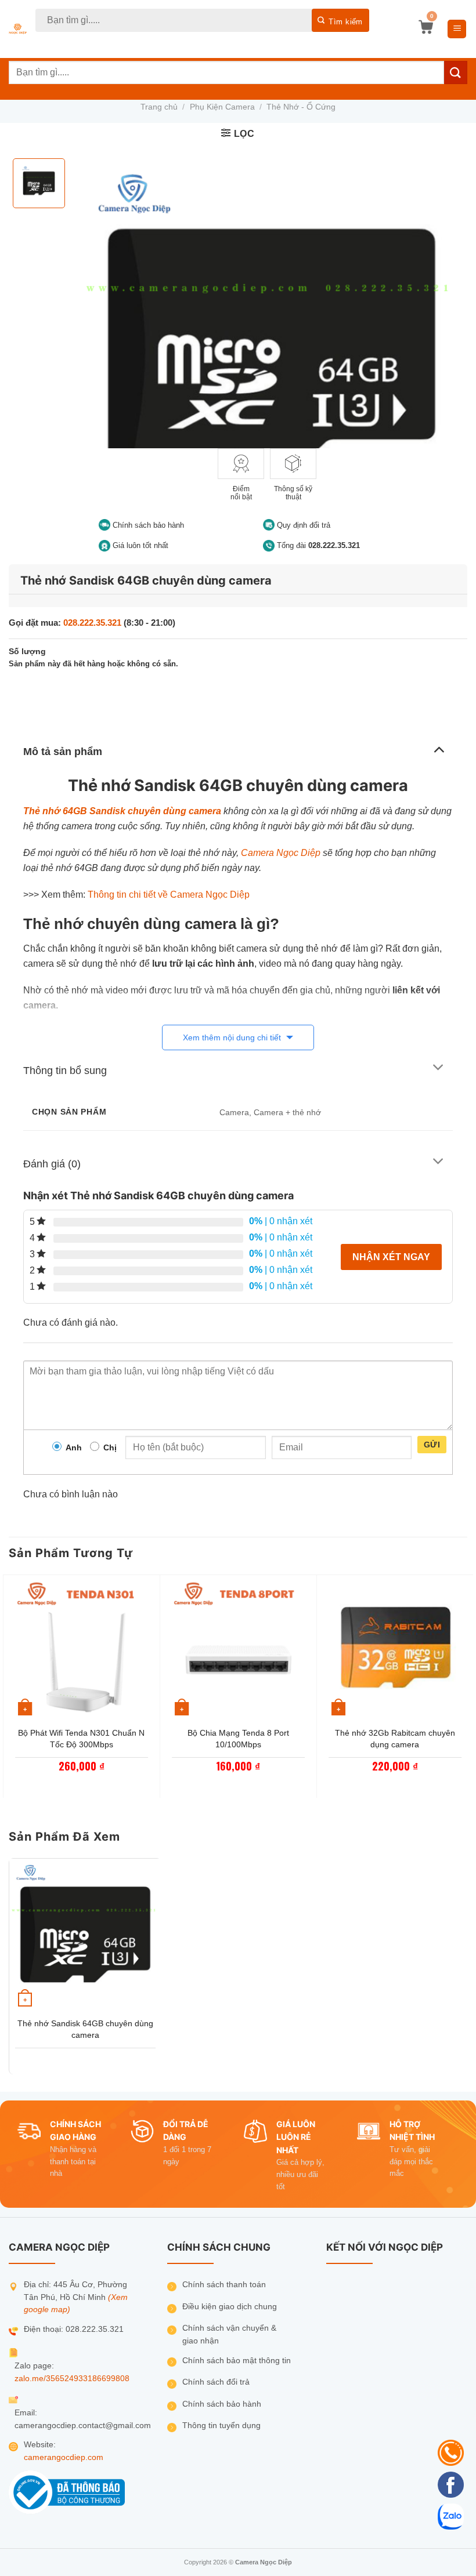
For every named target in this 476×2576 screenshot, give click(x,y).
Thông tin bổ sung (65, 1071)
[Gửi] (340, 20)
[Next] (467, 1685)
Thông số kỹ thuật (293, 493)
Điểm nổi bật (241, 493)
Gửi (432, 1445)
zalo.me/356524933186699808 (72, 2379)
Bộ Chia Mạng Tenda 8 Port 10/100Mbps (238, 1739)
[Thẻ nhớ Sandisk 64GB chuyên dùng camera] (85, 1935)
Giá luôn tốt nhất (139, 545)
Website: (40, 2445)
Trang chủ (159, 107)
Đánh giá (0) (52, 1164)
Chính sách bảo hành (147, 525)
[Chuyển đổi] (439, 748)
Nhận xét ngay (391, 1257)
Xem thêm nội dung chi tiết (233, 1037)
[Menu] (457, 29)
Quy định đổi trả (302, 525)
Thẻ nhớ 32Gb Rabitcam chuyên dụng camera (395, 1739)
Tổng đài (317, 545)
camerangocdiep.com (64, 2457)
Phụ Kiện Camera (222, 107)
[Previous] (9, 1685)
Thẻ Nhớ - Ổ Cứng (301, 107)
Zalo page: (34, 2366)
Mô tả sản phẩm (63, 752)
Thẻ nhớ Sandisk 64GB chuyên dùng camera (85, 2029)
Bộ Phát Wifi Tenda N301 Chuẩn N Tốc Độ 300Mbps (81, 1739)
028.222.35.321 (92, 623)
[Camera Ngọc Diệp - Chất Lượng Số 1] (18, 29)
